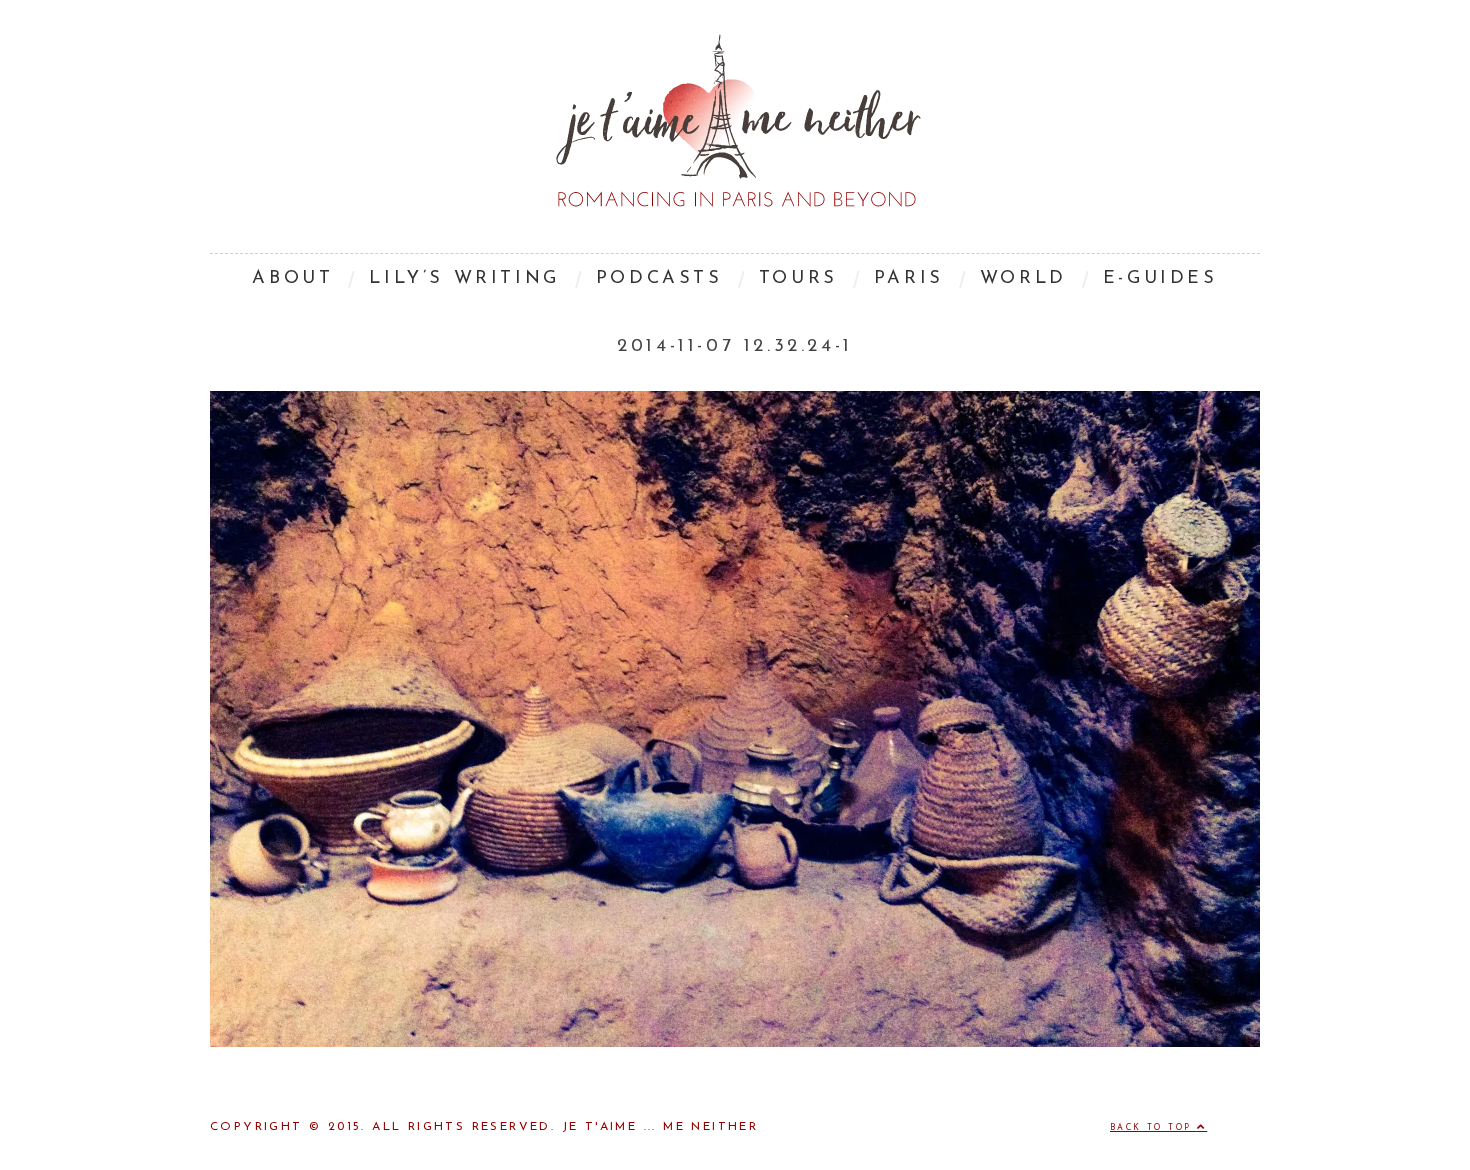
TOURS (798, 279)
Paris (909, 279)
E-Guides (1160, 279)
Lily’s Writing (464, 279)
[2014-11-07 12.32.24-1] (735, 1043)
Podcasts (659, 279)
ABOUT (292, 279)
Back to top (1153, 1128)
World (1023, 279)
